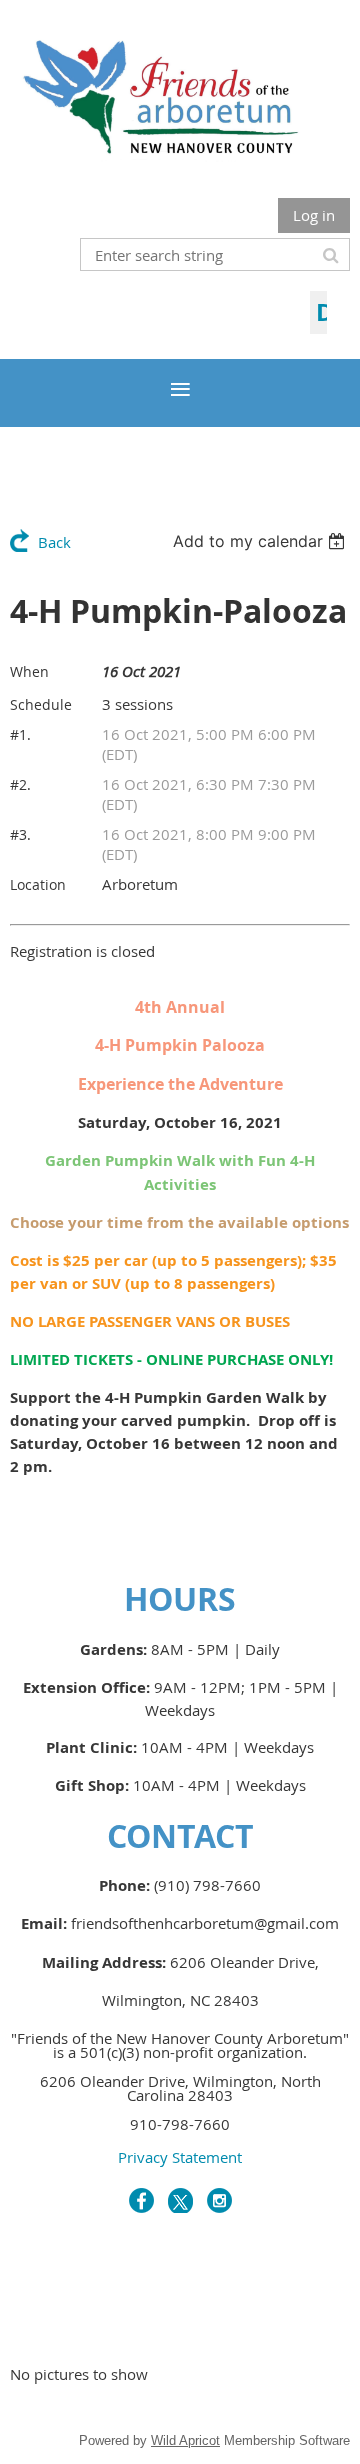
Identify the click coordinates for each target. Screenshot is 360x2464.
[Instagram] (219, 2200)
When (29, 671)
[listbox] (261, 541)
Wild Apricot (185, 2440)
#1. (20, 734)
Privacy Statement (180, 2157)
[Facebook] (141, 2200)
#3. (20, 834)
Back (54, 542)
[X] (180, 2200)
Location (38, 884)
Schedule (41, 704)
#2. (20, 784)
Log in (314, 215)
